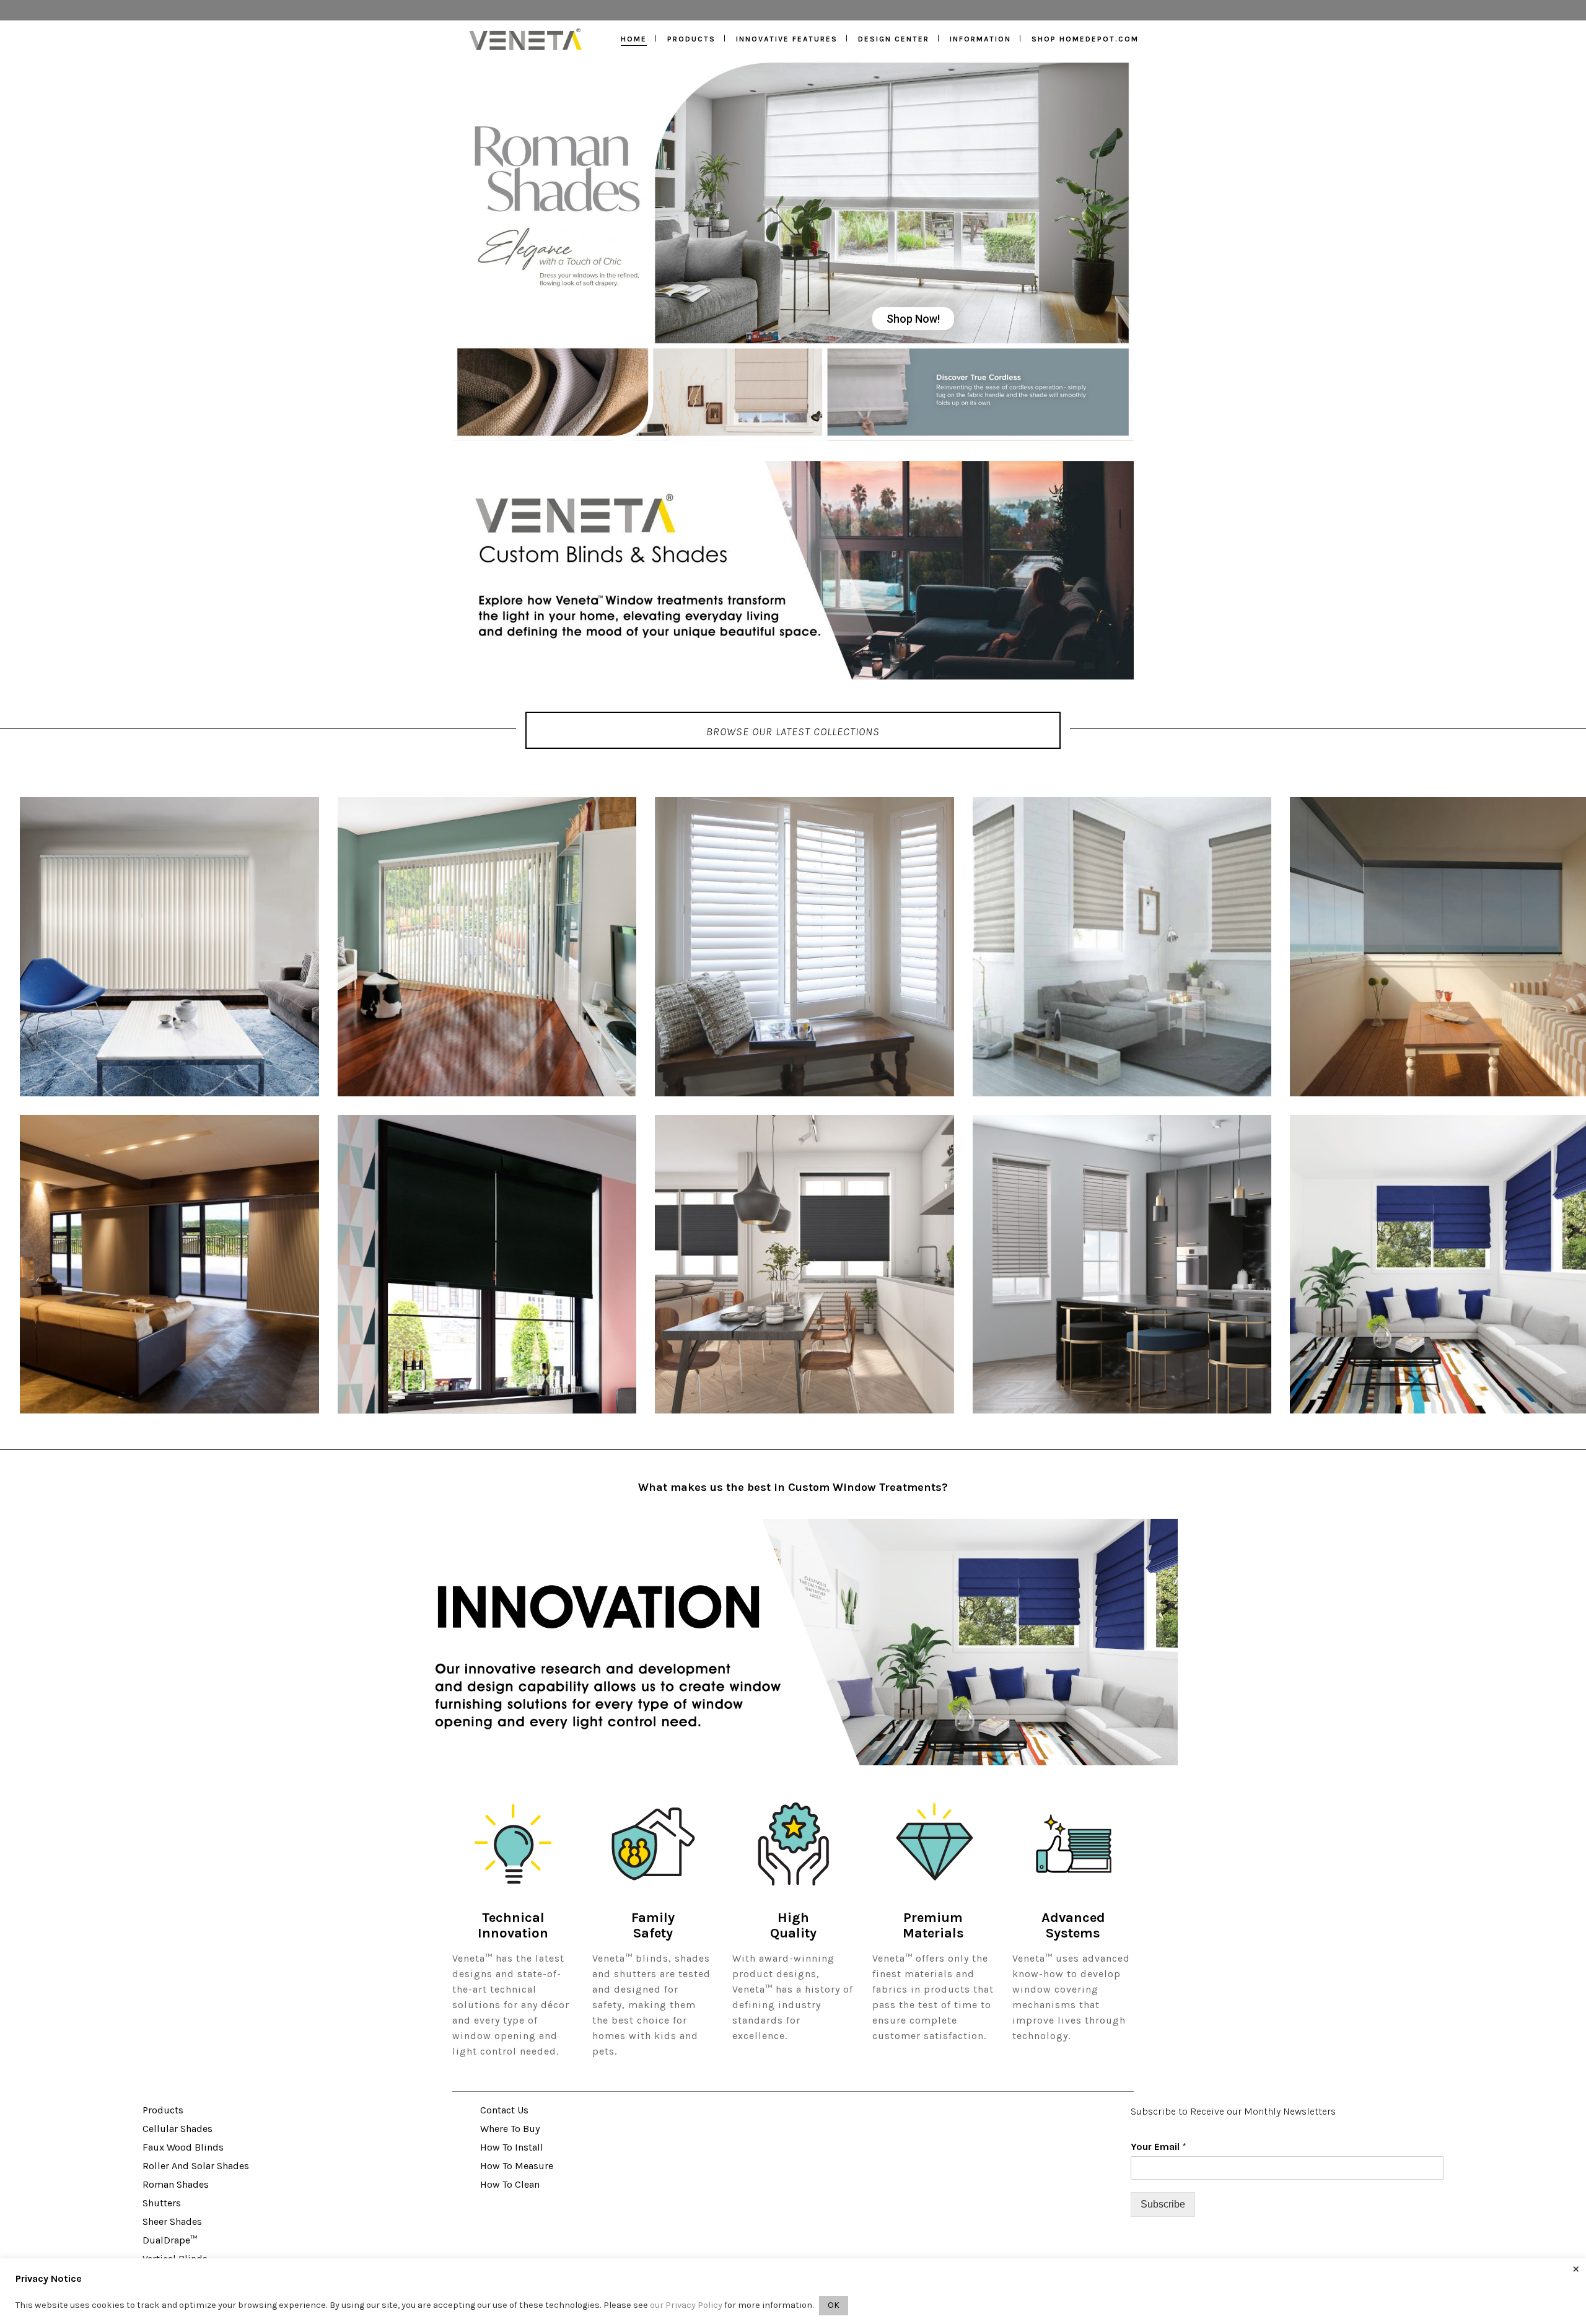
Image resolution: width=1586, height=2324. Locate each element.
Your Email (1159, 2147)
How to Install (512, 2147)
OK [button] (834, 2305)
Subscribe (1163, 2204)
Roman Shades (176, 2184)
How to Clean (510, 2184)
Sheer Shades (172, 2221)
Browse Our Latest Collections (793, 732)
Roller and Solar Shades (196, 2166)
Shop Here (648, 403)
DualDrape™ (170, 2240)
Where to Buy (510, 2129)
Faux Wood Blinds (183, 2147)
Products (163, 2110)
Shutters (162, 2203)
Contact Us (504, 2110)
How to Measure (517, 2166)
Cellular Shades (177, 2129)
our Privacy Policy (686, 2305)
